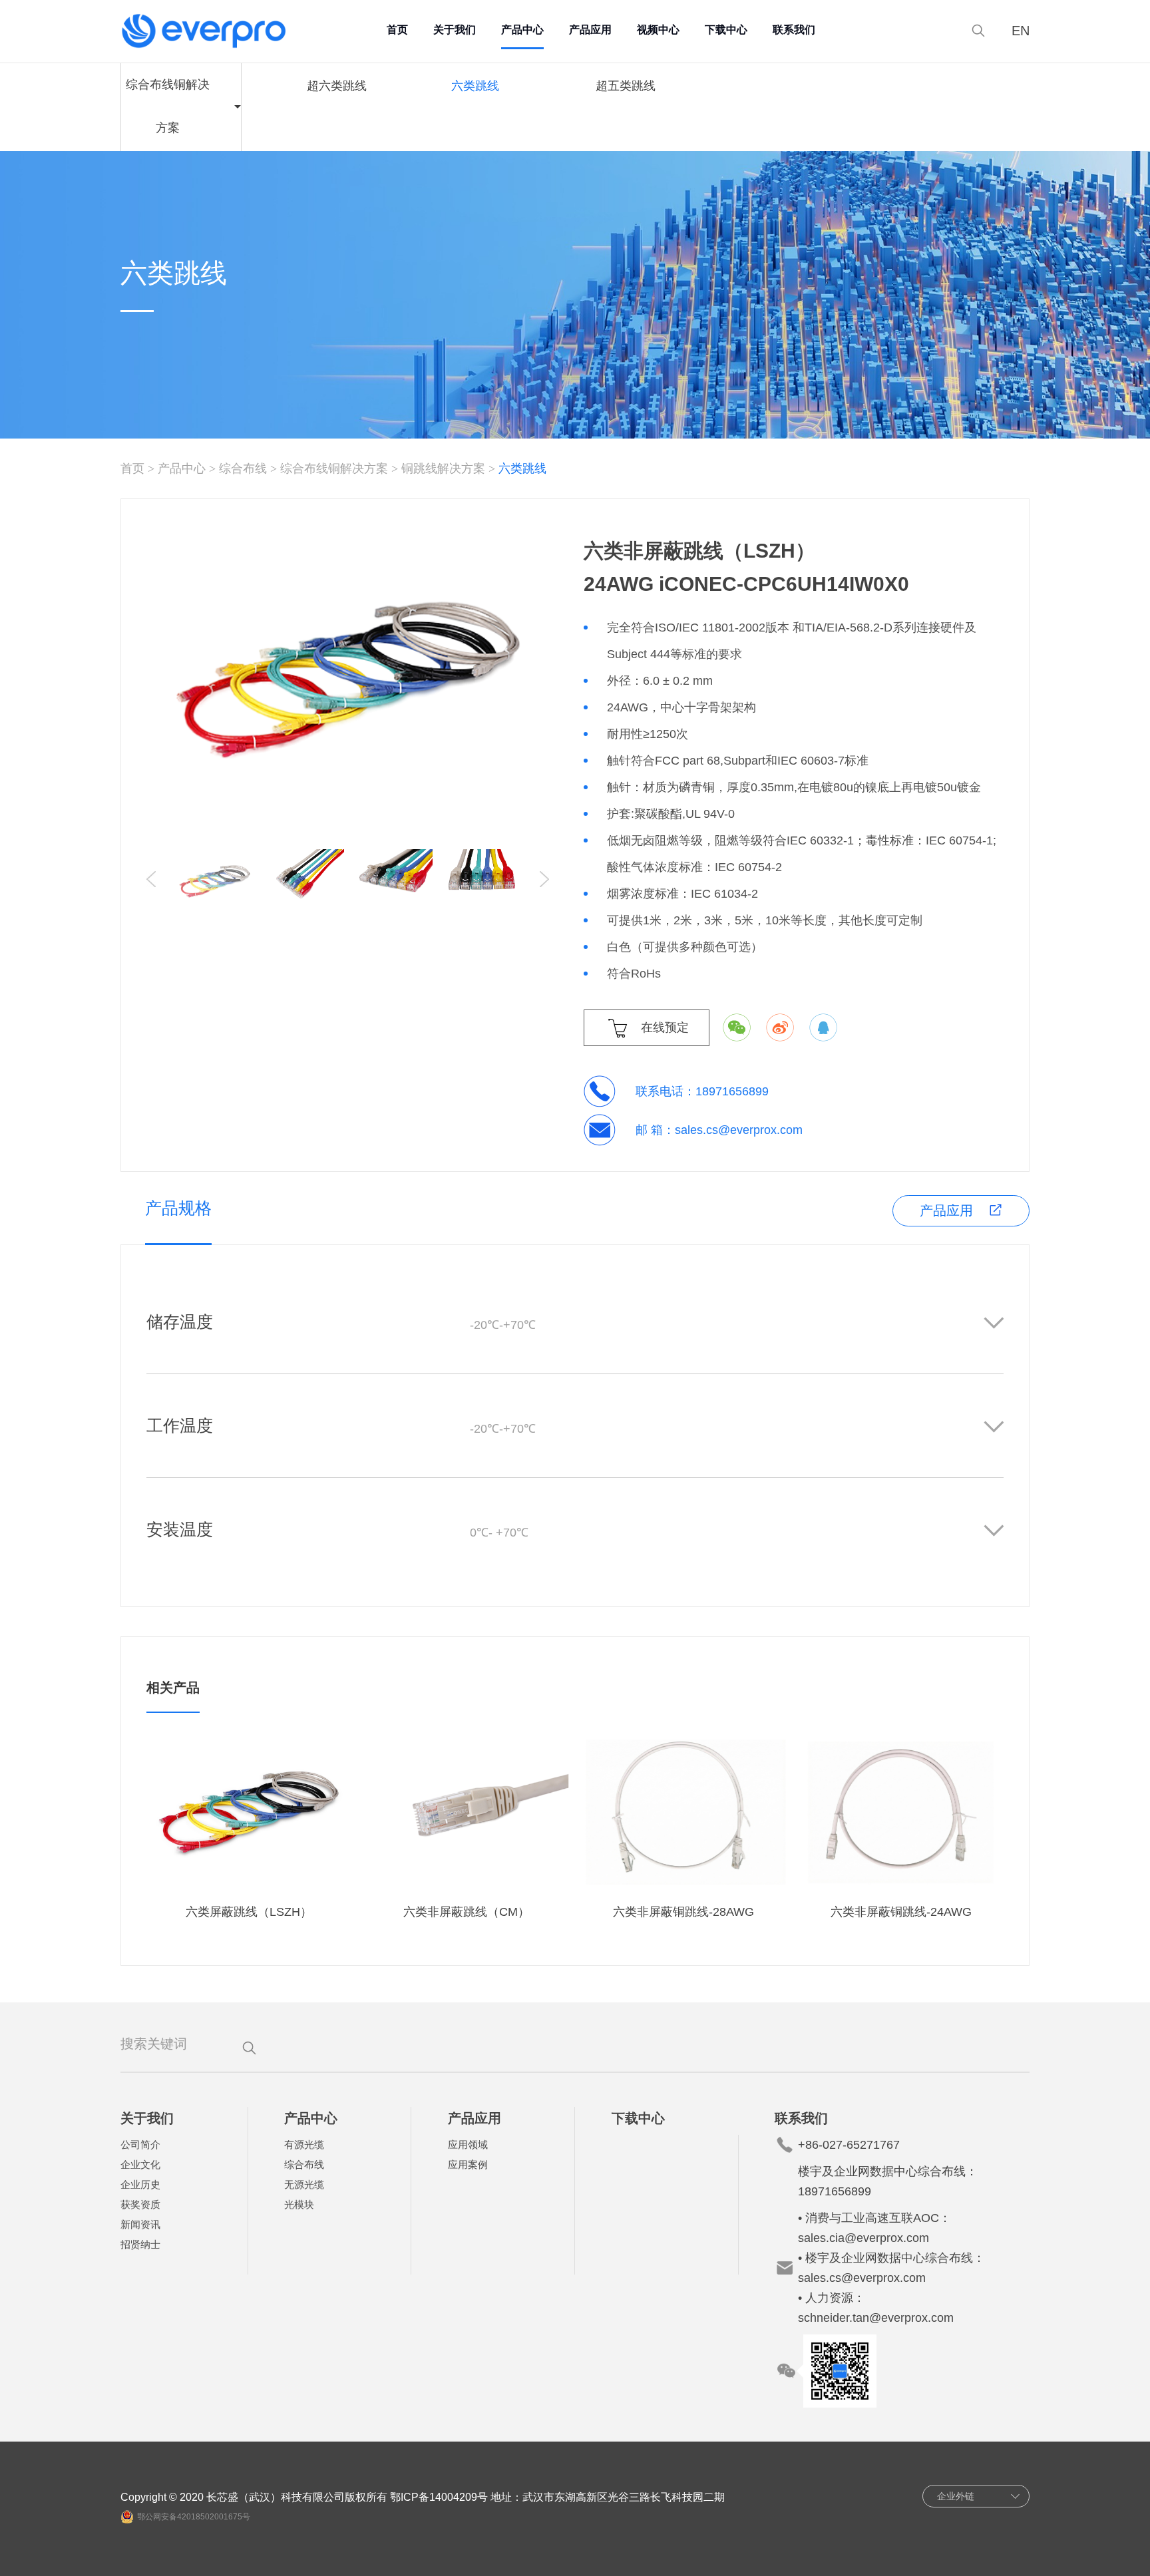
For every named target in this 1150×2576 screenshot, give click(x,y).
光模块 (299, 2204)
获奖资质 (140, 2204)
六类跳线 (475, 86)
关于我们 (455, 30)
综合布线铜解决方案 (334, 468)
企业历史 (140, 2184)
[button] (544, 879)
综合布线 (243, 468)
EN (1021, 31)
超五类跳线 (626, 86)
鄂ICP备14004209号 (439, 2497)
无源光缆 (304, 2184)
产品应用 (590, 30)
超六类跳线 (337, 86)
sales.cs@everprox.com (739, 1130)
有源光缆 (304, 2144)
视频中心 (658, 30)
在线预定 (665, 1027)
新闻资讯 (140, 2224)
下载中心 (726, 30)
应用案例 (468, 2164)
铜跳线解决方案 (443, 468)
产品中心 (522, 30)
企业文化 (140, 2164)
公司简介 (140, 2144)
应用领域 (468, 2144)
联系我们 (794, 30)
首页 (397, 30)
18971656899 (732, 1091)
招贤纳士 (140, 2244)
